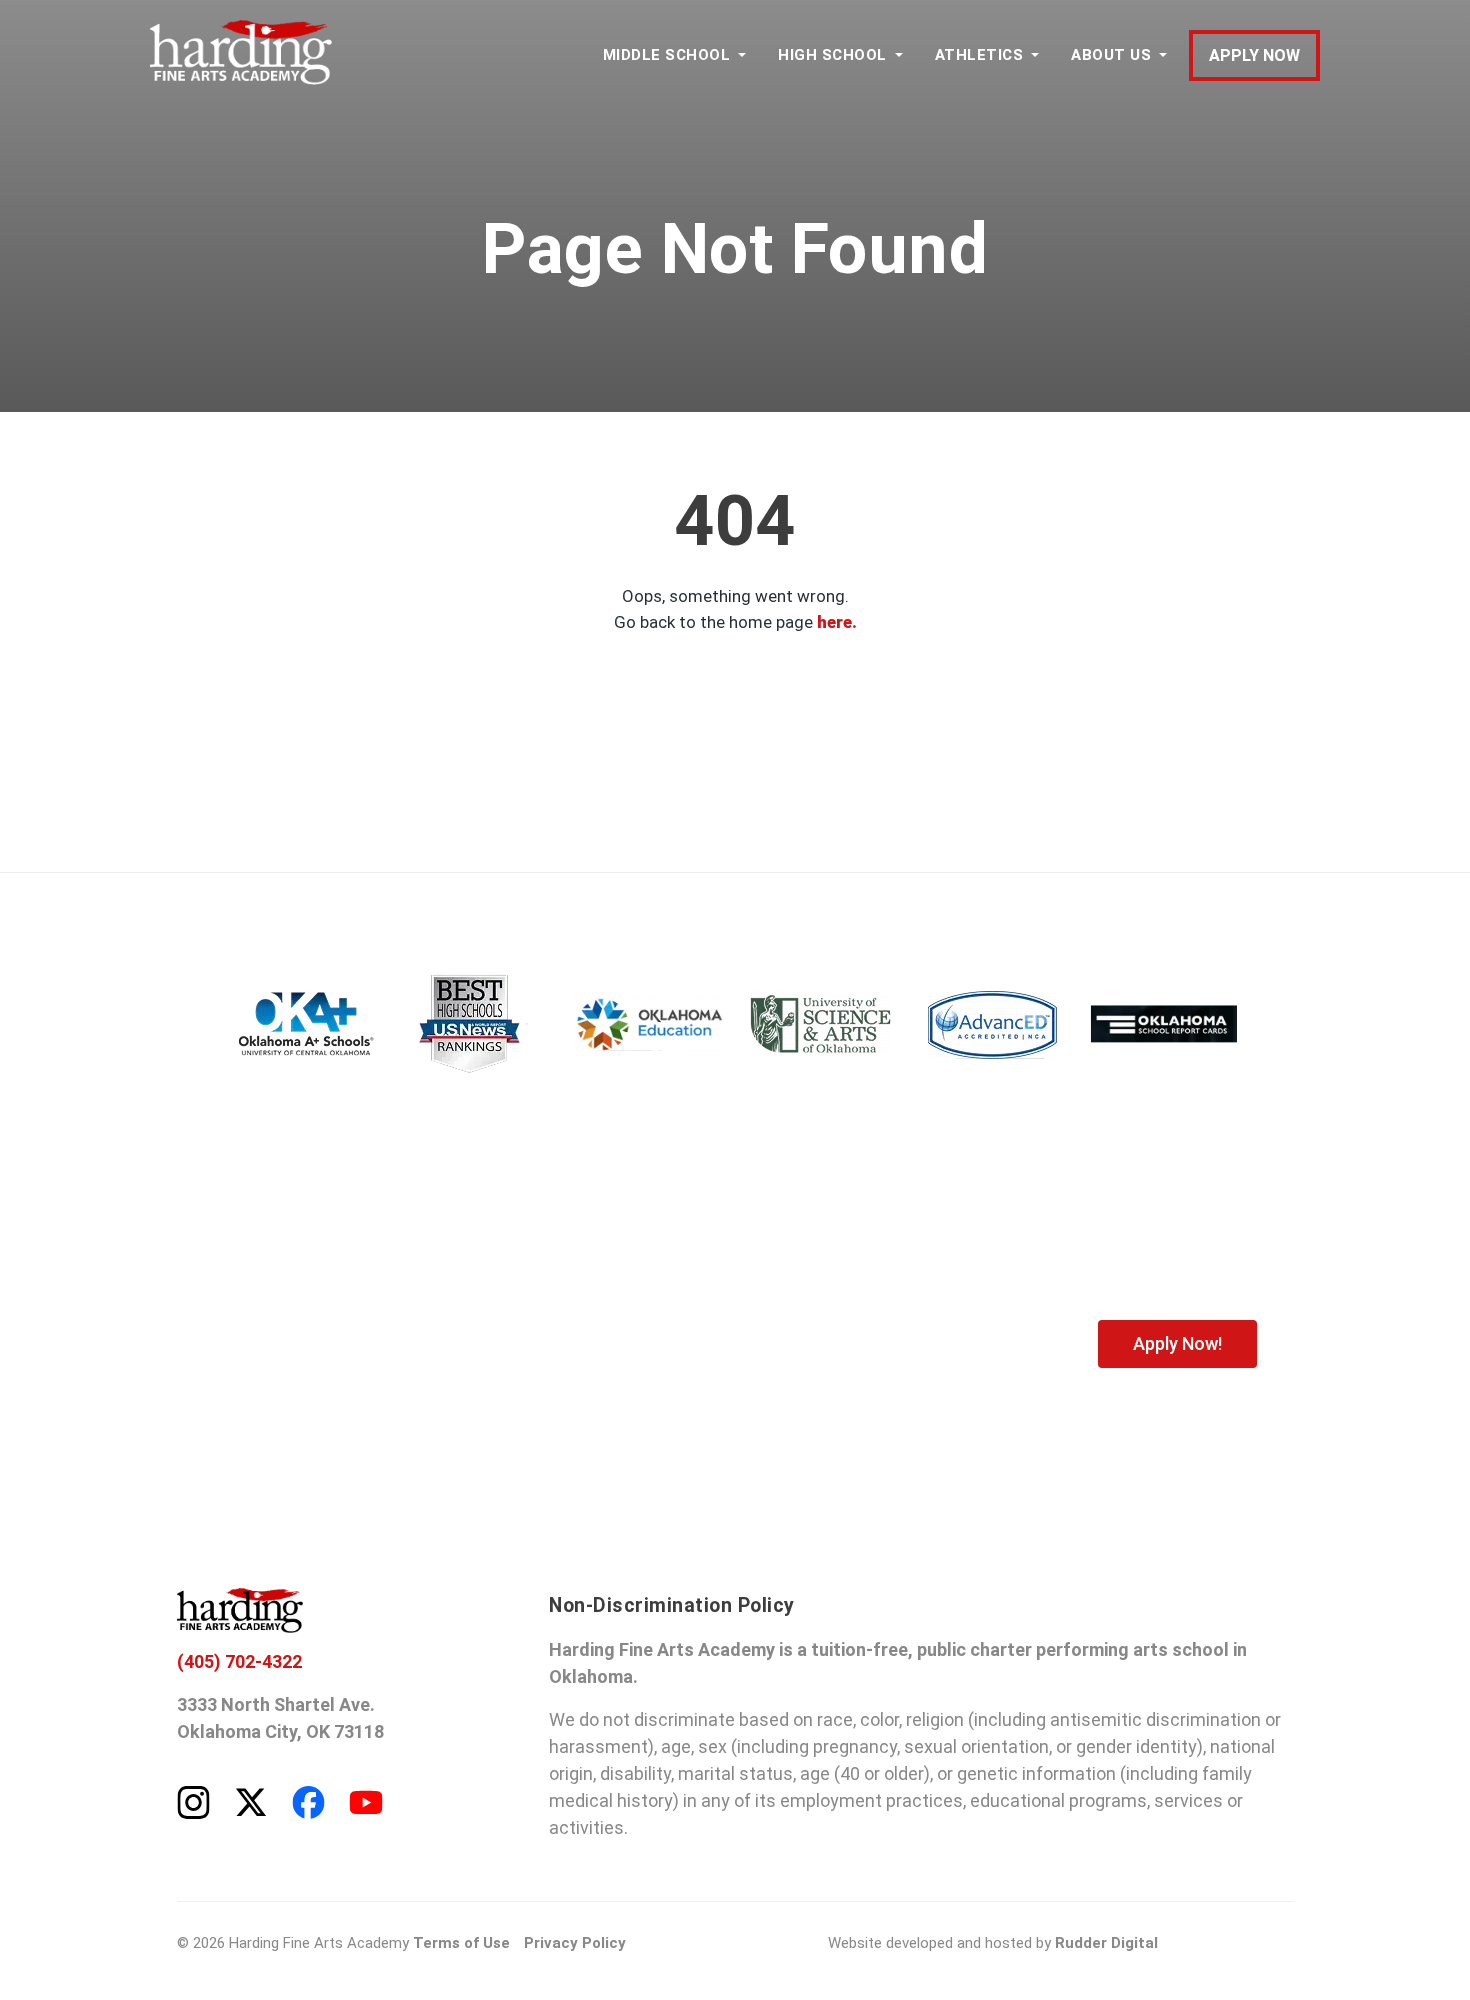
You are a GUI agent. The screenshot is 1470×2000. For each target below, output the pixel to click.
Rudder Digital (1106, 1943)
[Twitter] (251, 1800)
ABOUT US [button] (1111, 55)
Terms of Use (461, 1943)
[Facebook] (308, 1800)
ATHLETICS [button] (979, 55)
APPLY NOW (1254, 55)
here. (837, 622)
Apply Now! (1177, 1343)
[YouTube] (366, 1800)
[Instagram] (193, 1800)
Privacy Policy (575, 1943)
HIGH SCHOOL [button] (832, 55)
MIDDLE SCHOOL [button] (667, 55)
